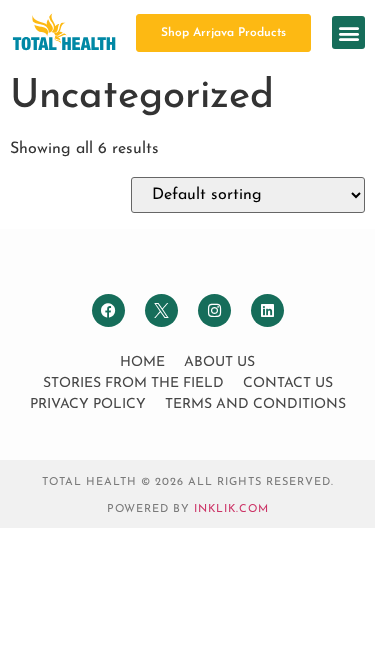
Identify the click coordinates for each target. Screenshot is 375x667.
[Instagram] (214, 310)
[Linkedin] (267, 310)
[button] (348, 32)
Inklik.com (231, 509)
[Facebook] (108, 310)
